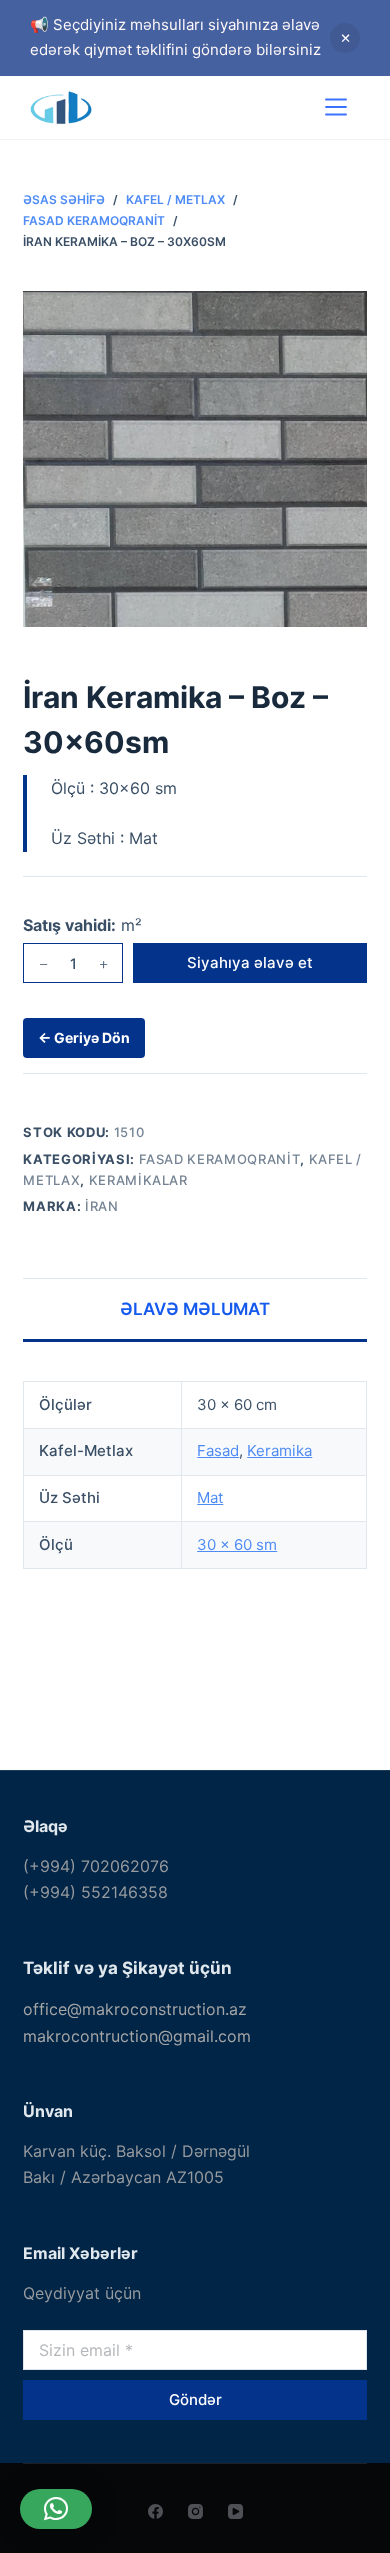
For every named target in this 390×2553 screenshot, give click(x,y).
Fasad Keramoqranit (220, 1159)
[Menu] (336, 107)
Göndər (195, 2399)
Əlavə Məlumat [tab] (195, 1309)
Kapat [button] (345, 38)
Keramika (279, 1450)
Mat (210, 1497)
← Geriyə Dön (84, 1037)
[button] (56, 2509)
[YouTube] (235, 2511)
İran (102, 1206)
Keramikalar (138, 1180)
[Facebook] (155, 2511)
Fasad (218, 1450)
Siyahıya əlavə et (250, 962)
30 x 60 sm (237, 1544)
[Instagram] (195, 2511)
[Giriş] (277, 107)
